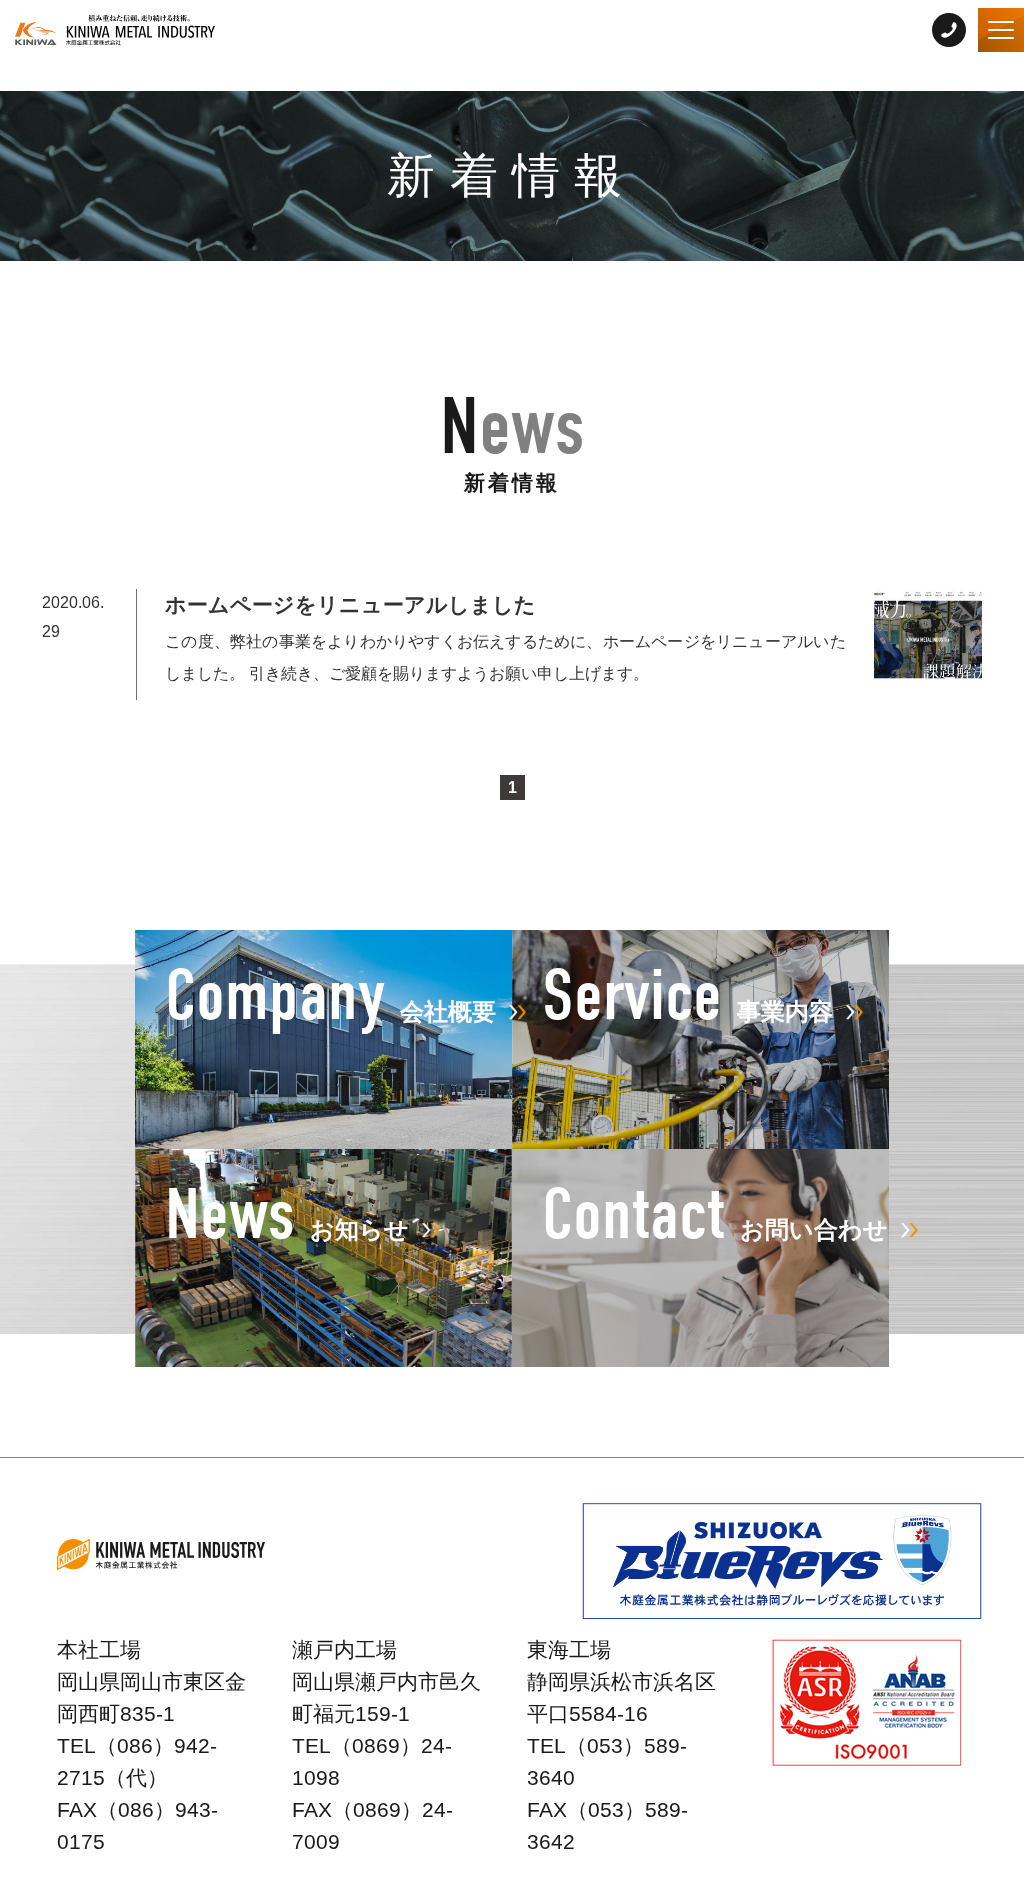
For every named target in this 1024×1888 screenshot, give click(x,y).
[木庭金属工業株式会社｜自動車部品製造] (115, 30)
